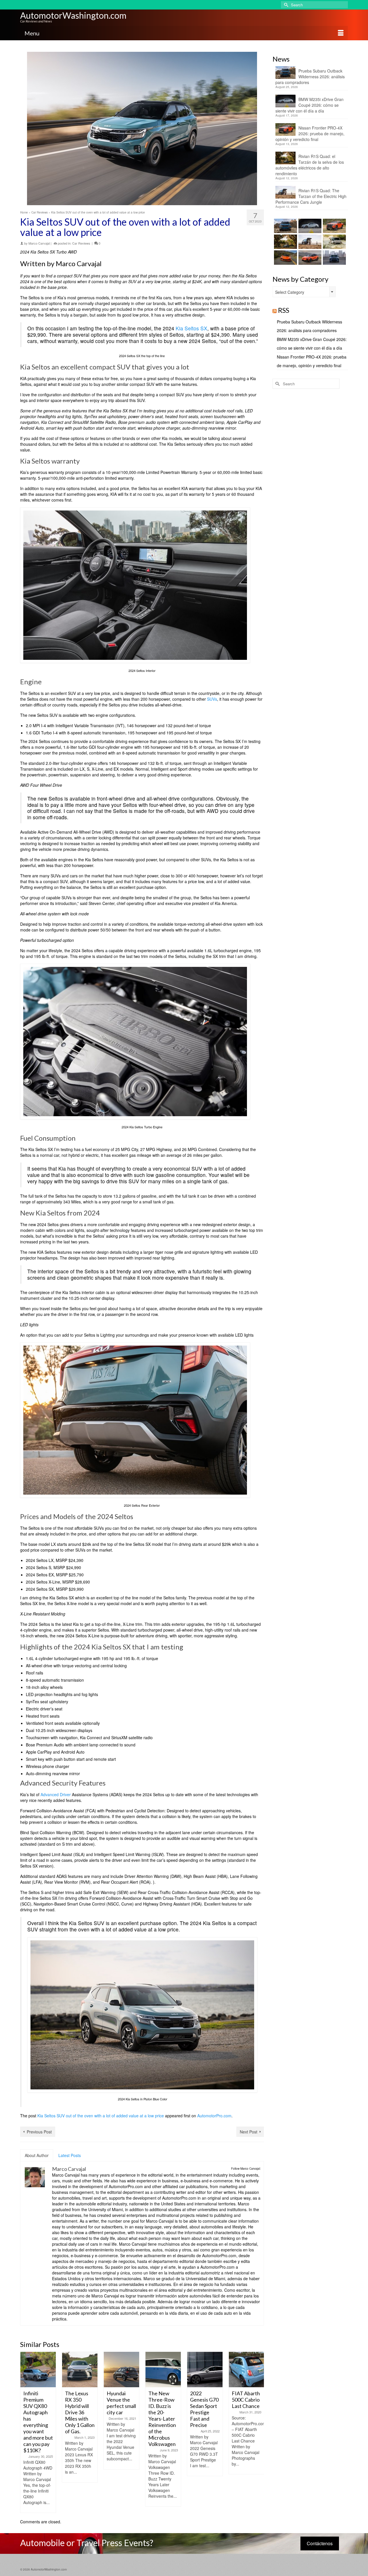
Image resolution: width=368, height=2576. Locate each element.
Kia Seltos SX (191, 328)
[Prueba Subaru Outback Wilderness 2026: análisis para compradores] (285, 226)
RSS (284, 310)
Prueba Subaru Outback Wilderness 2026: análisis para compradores (310, 77)
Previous (25, 2432)
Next (259, 2432)
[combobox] (304, 292)
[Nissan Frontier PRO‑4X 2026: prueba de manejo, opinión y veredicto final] (334, 226)
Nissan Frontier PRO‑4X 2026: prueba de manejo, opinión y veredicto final (310, 134)
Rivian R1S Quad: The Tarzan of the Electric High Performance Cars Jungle (311, 196)
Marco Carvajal (39, 243)
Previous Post (39, 2132)
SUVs (212, 699)
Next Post (249, 2132)
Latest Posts (70, 2155)
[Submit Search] (285, 5)
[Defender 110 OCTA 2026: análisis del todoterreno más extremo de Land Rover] (334, 242)
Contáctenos (320, 2543)
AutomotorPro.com (214, 2116)
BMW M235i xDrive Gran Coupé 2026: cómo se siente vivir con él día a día (309, 105)
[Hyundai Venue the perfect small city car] (121, 2370)
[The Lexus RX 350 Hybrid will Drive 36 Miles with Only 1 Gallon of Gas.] (80, 2370)
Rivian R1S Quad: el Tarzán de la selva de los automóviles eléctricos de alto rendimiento (310, 165)
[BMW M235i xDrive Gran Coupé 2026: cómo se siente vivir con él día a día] (309, 226)
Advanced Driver (56, 1794)
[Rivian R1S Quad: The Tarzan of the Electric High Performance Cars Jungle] (309, 242)
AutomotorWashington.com (73, 15)
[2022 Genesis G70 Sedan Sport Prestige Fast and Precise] (205, 2370)
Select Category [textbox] (290, 292)
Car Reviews (81, 243)
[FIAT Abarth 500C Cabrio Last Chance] (247, 2370)
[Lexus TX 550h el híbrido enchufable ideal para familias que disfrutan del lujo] (334, 258)
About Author (37, 2155)
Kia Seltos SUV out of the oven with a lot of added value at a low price (101, 2116)
